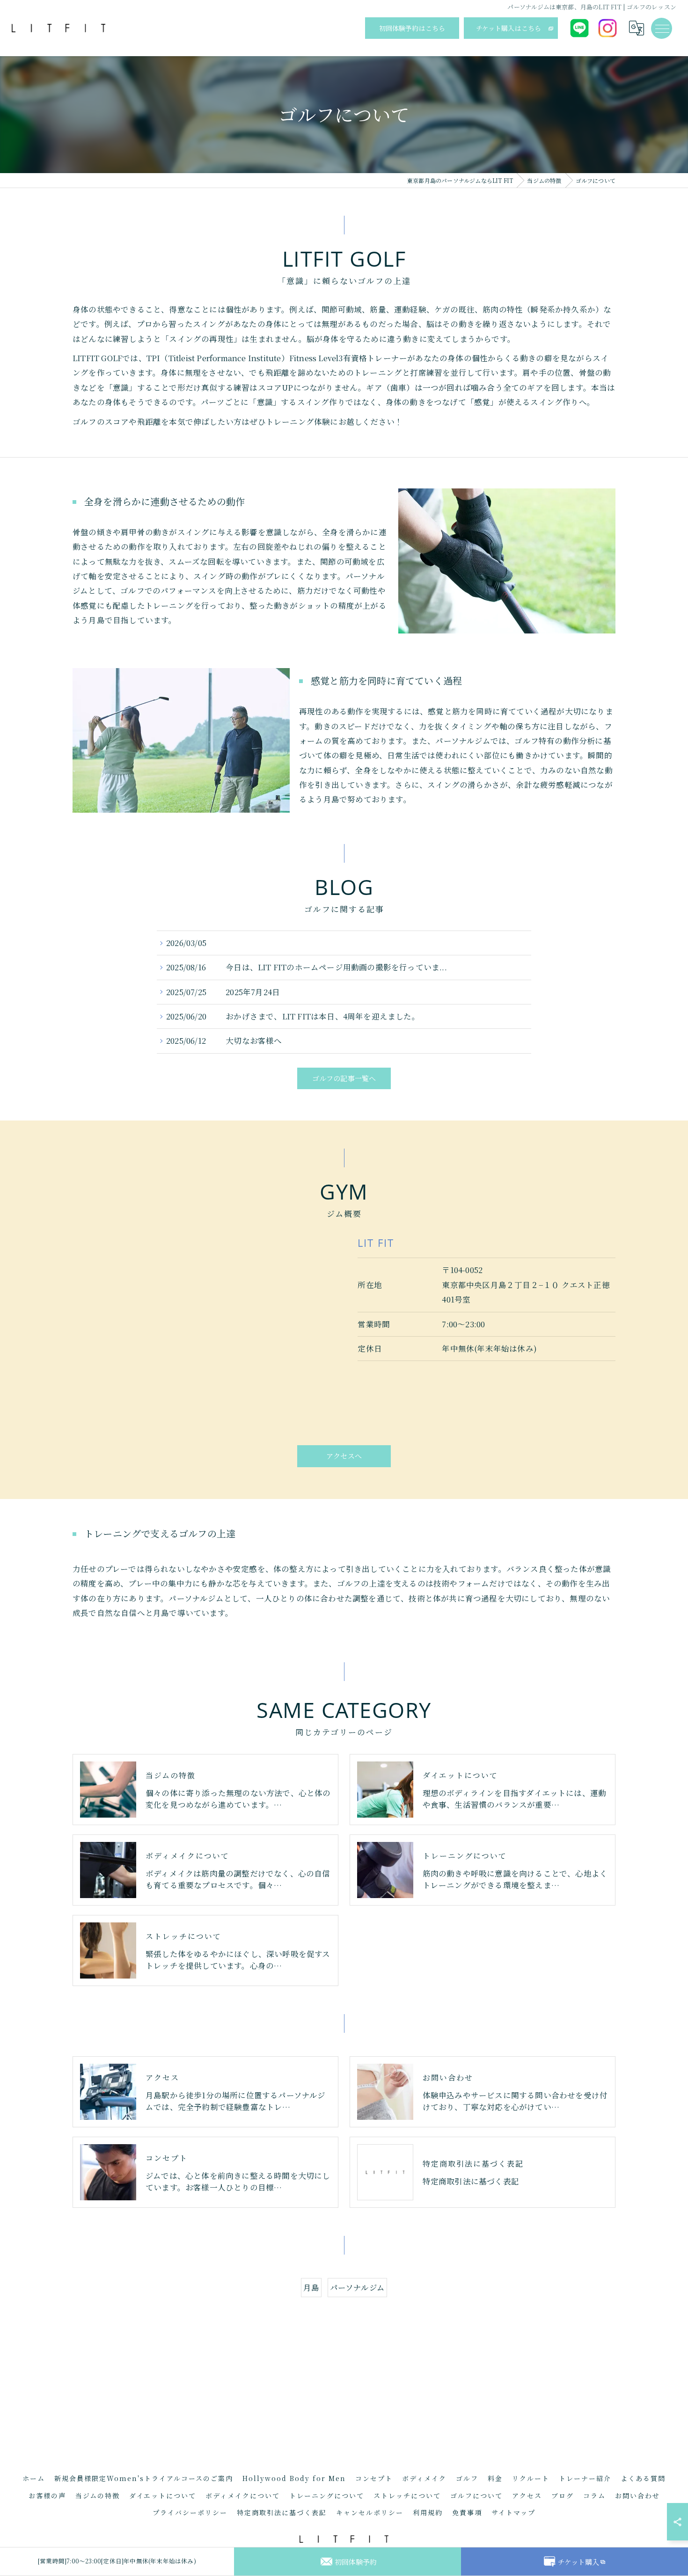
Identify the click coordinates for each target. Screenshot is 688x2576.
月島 (311, 2287)
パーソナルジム (357, 2287)
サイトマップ (513, 2512)
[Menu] (662, 28)
